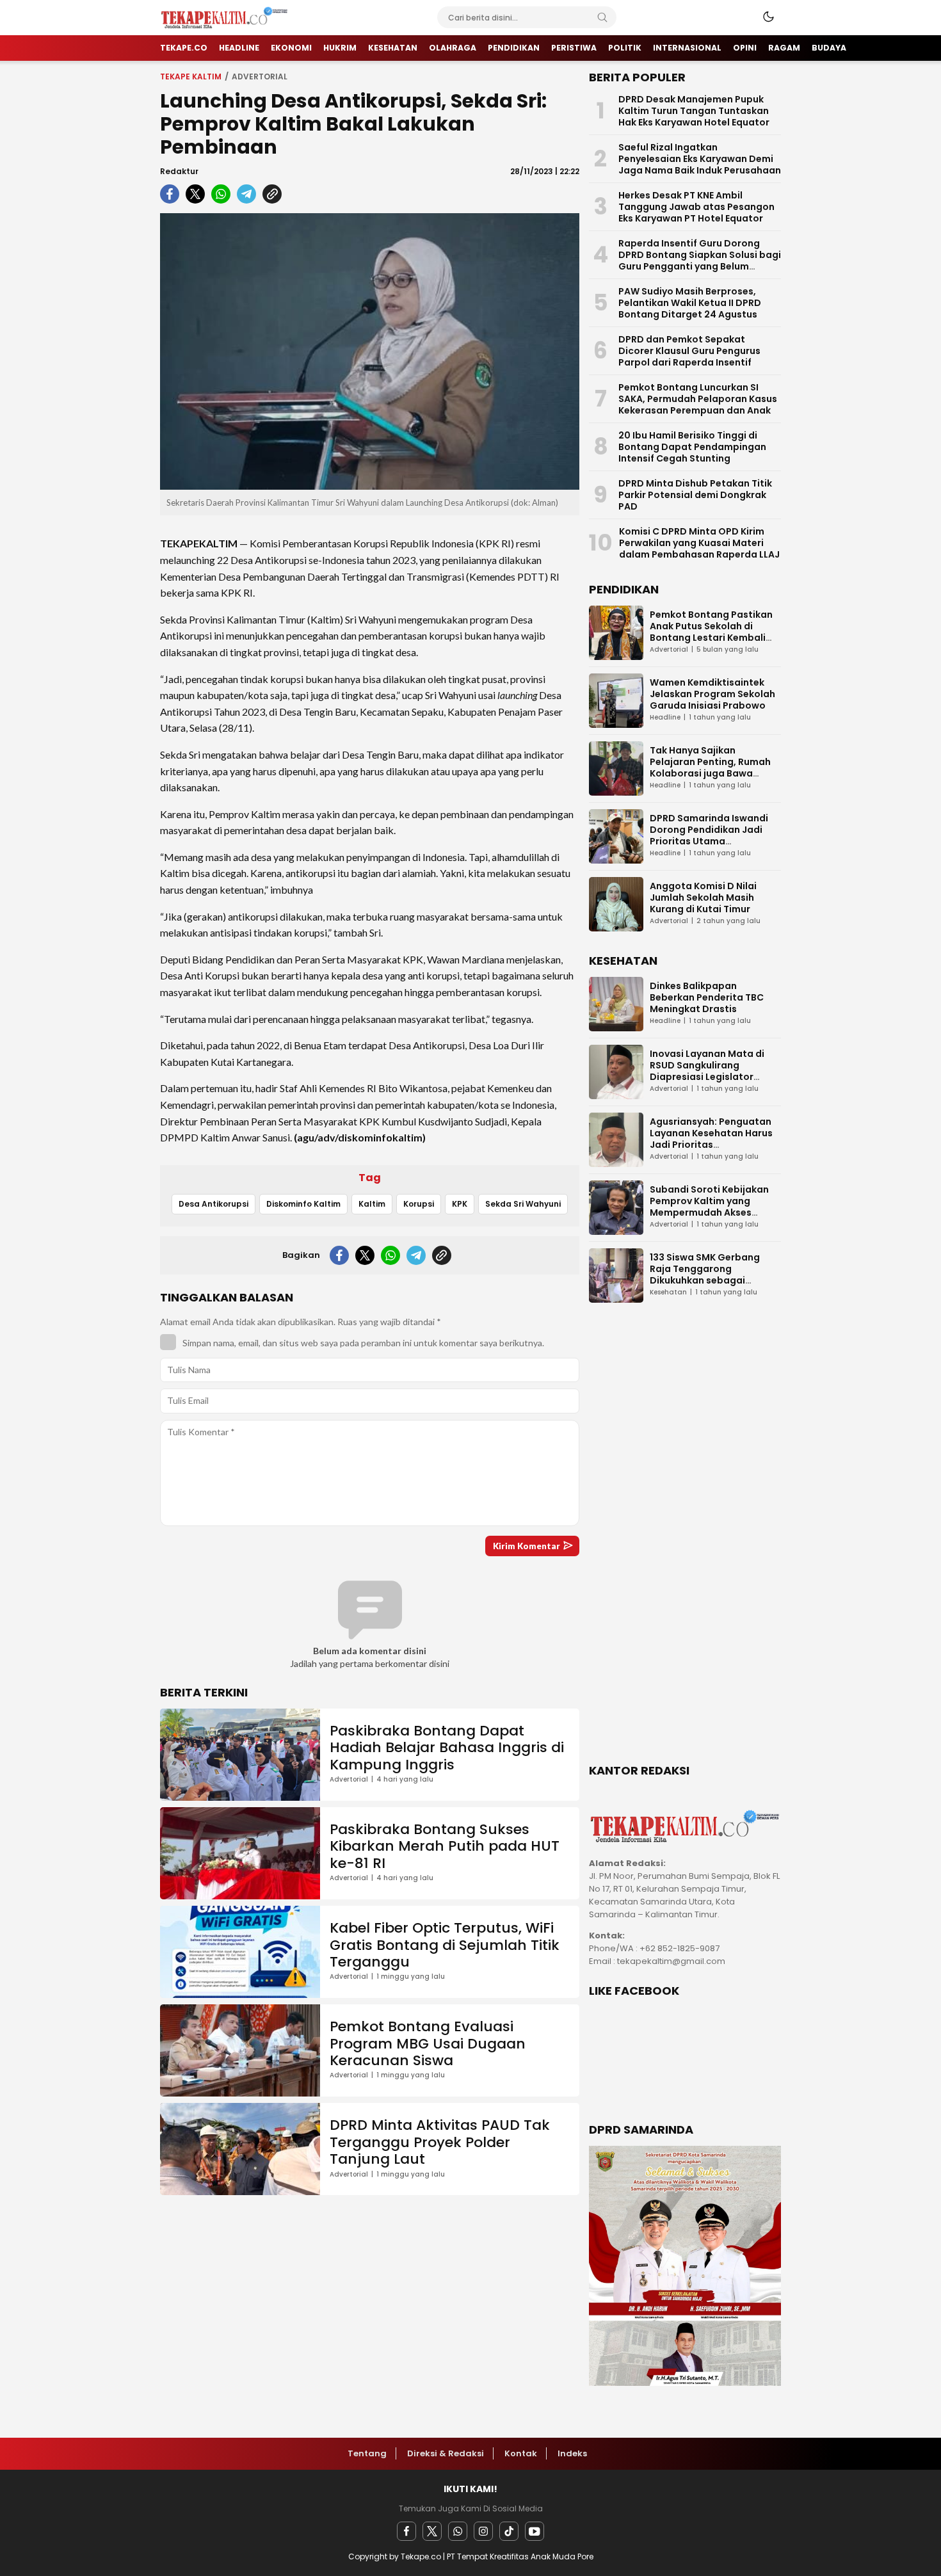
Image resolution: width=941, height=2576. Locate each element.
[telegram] (246, 194)
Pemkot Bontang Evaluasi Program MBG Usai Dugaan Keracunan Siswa (428, 2043)
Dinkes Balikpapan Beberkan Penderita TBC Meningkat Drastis (707, 997)
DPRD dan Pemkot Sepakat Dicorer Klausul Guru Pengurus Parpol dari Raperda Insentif (689, 351)
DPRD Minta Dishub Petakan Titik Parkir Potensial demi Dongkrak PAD (695, 495)
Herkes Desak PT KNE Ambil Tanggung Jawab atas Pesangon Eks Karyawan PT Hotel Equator (696, 207)
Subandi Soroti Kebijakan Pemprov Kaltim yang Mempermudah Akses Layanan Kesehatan (709, 1207)
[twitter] (195, 194)
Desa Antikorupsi (213, 1204)
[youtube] (535, 2531)
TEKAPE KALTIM (191, 76)
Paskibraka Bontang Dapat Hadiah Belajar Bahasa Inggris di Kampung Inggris (447, 1748)
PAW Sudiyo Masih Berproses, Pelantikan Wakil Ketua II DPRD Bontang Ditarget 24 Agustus (690, 303)
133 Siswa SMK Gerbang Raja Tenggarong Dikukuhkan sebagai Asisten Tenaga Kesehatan (713, 1275)
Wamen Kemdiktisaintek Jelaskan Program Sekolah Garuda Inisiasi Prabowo (712, 694)
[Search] (602, 17)
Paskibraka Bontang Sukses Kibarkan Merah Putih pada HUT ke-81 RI (445, 1846)
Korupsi (419, 1204)
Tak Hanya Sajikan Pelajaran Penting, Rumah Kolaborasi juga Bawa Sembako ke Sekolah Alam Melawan (712, 773)
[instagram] (483, 2531)
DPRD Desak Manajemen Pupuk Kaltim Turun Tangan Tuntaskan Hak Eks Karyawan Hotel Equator (694, 111)
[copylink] (272, 194)
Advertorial (260, 76)
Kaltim (372, 1204)
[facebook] (170, 194)
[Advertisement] (685, 1543)
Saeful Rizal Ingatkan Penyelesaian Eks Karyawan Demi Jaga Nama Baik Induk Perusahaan (700, 159)
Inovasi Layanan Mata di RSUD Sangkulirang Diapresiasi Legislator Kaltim (707, 1071)
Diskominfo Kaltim (303, 1204)
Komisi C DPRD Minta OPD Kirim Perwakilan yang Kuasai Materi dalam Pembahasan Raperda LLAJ (699, 543)
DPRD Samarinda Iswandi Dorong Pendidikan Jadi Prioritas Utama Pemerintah (709, 835)
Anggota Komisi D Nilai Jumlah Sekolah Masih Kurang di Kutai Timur (703, 898)
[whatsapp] (221, 194)
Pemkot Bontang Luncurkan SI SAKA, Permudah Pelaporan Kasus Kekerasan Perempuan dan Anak (698, 399)
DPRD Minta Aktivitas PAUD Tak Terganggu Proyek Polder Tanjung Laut (440, 2142)
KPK (460, 1204)
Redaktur (179, 171)
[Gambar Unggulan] (370, 351)
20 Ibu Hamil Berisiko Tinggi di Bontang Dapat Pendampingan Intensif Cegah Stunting (692, 447)
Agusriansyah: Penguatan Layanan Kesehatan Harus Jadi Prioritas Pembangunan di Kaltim (711, 1139)
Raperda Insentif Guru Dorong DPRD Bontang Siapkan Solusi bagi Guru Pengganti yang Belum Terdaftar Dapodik (700, 261)
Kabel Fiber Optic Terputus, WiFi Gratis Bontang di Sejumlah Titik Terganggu (445, 1945)
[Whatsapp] (458, 2531)
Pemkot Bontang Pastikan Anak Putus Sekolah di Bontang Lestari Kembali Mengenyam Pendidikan (711, 632)
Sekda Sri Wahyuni (523, 1204)
